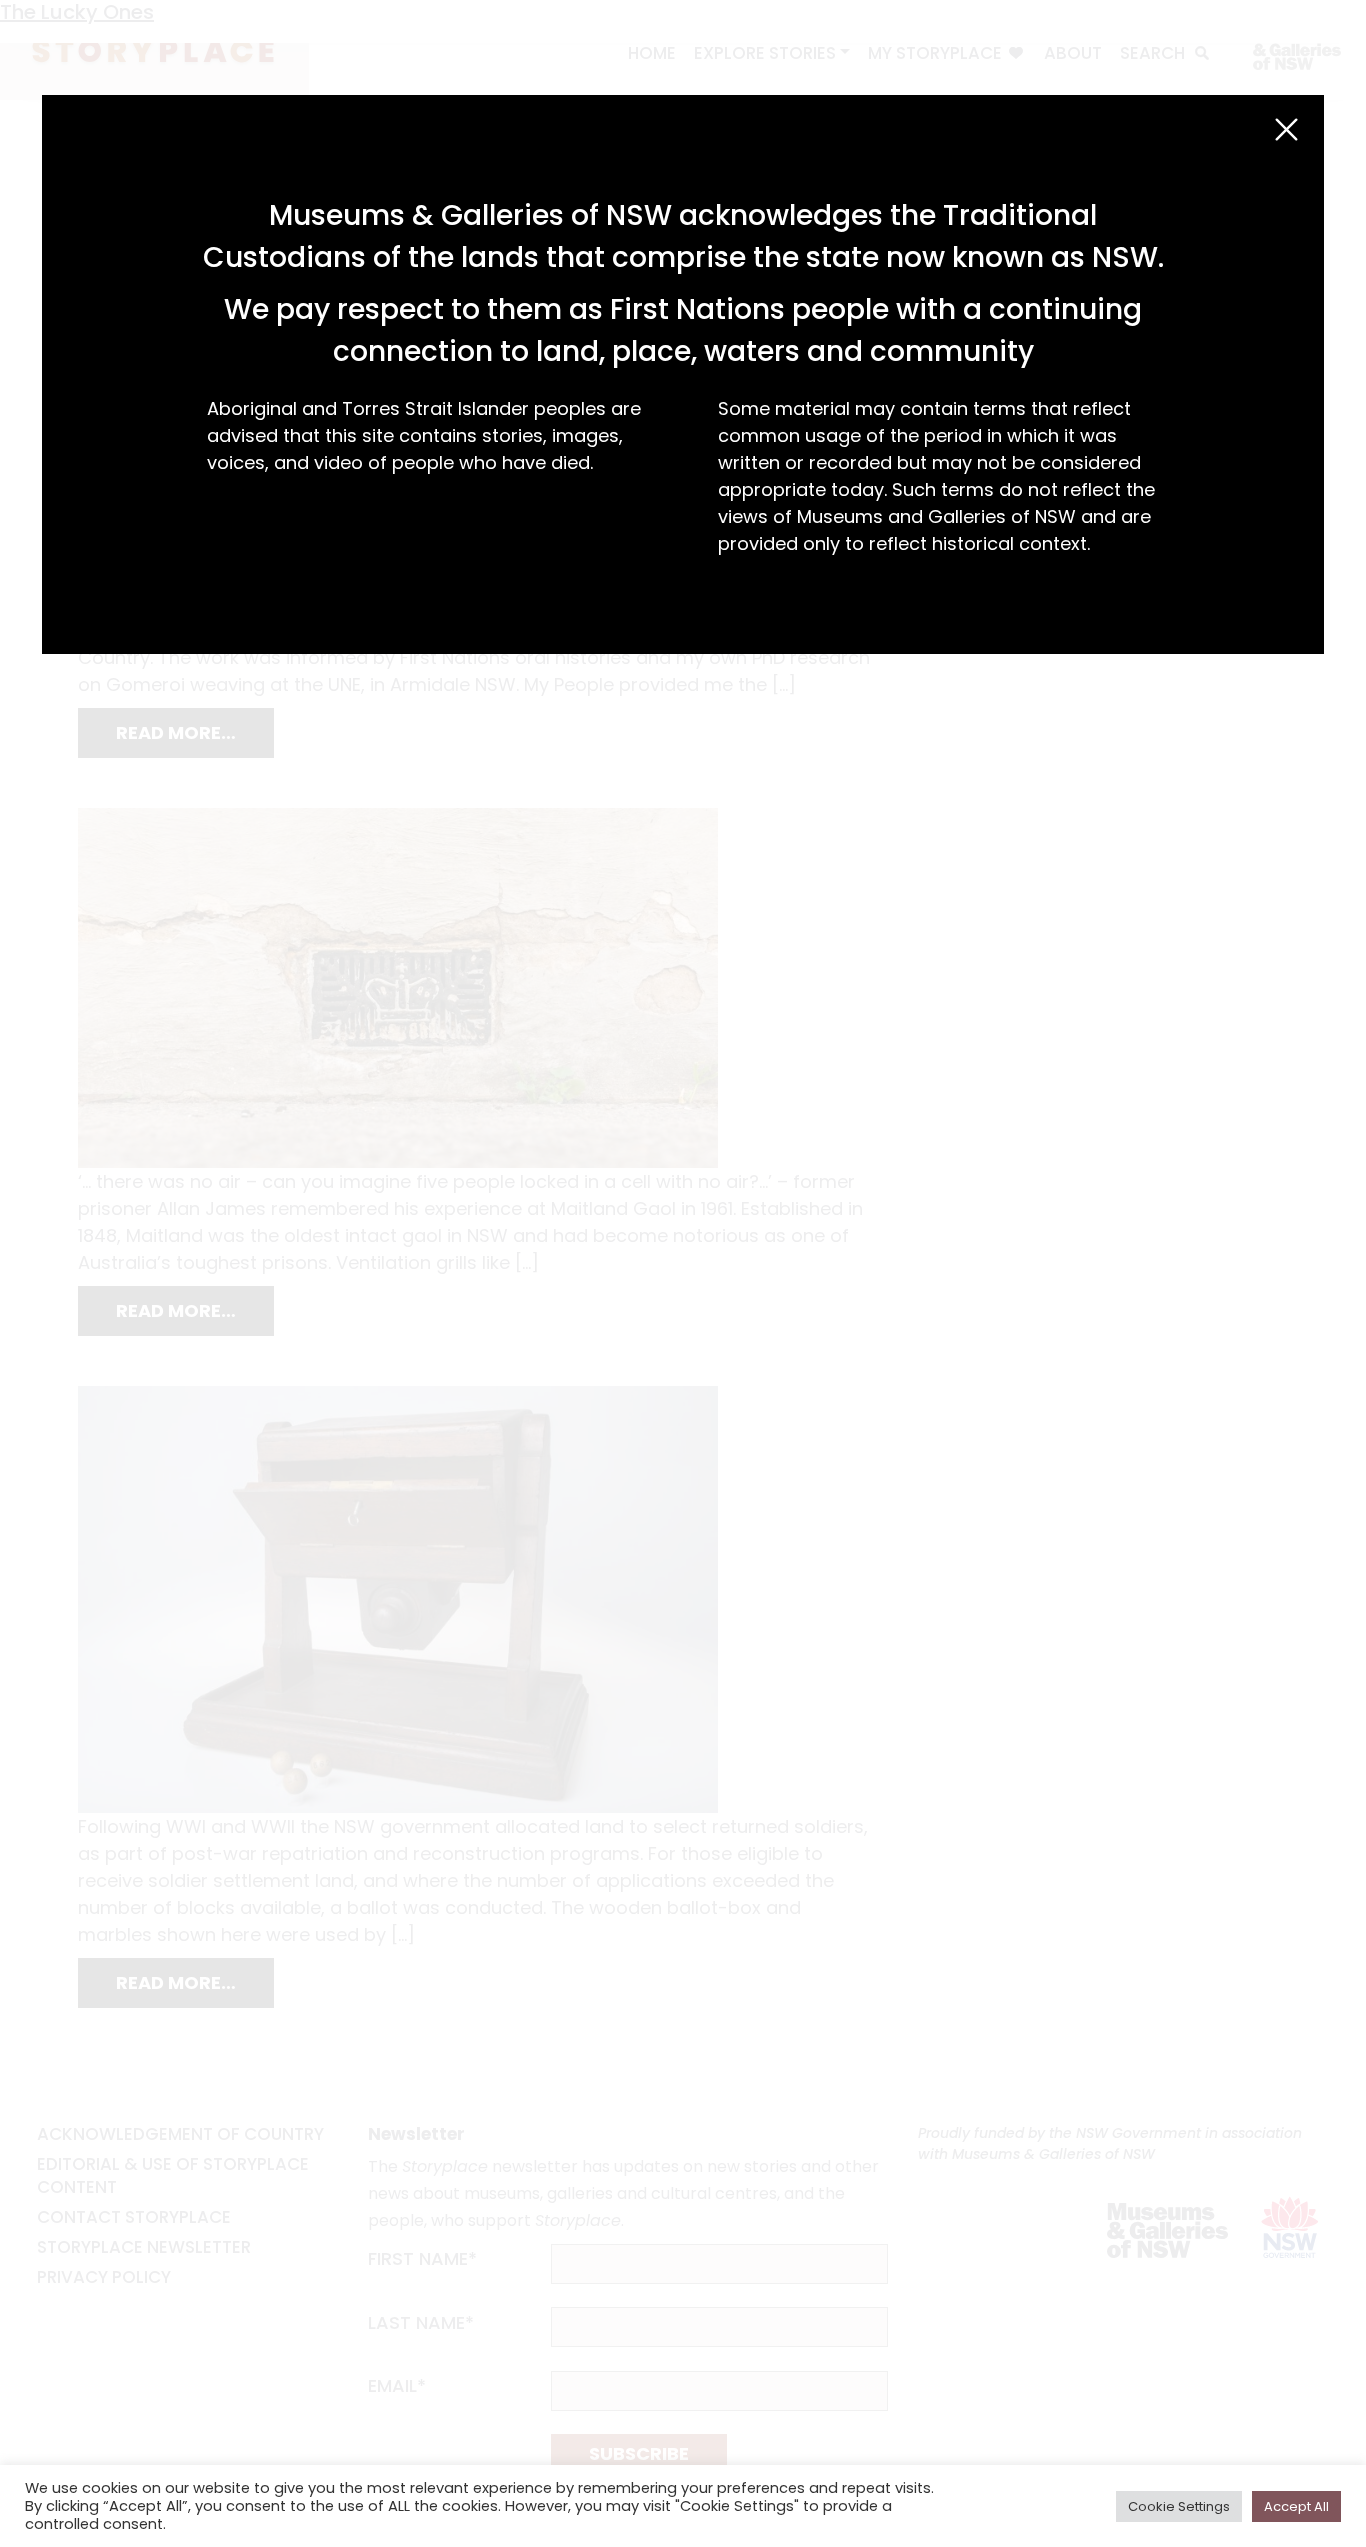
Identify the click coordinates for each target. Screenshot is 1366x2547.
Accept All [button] (1296, 2506)
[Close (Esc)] (1286, 129)
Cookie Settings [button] (1179, 2506)
